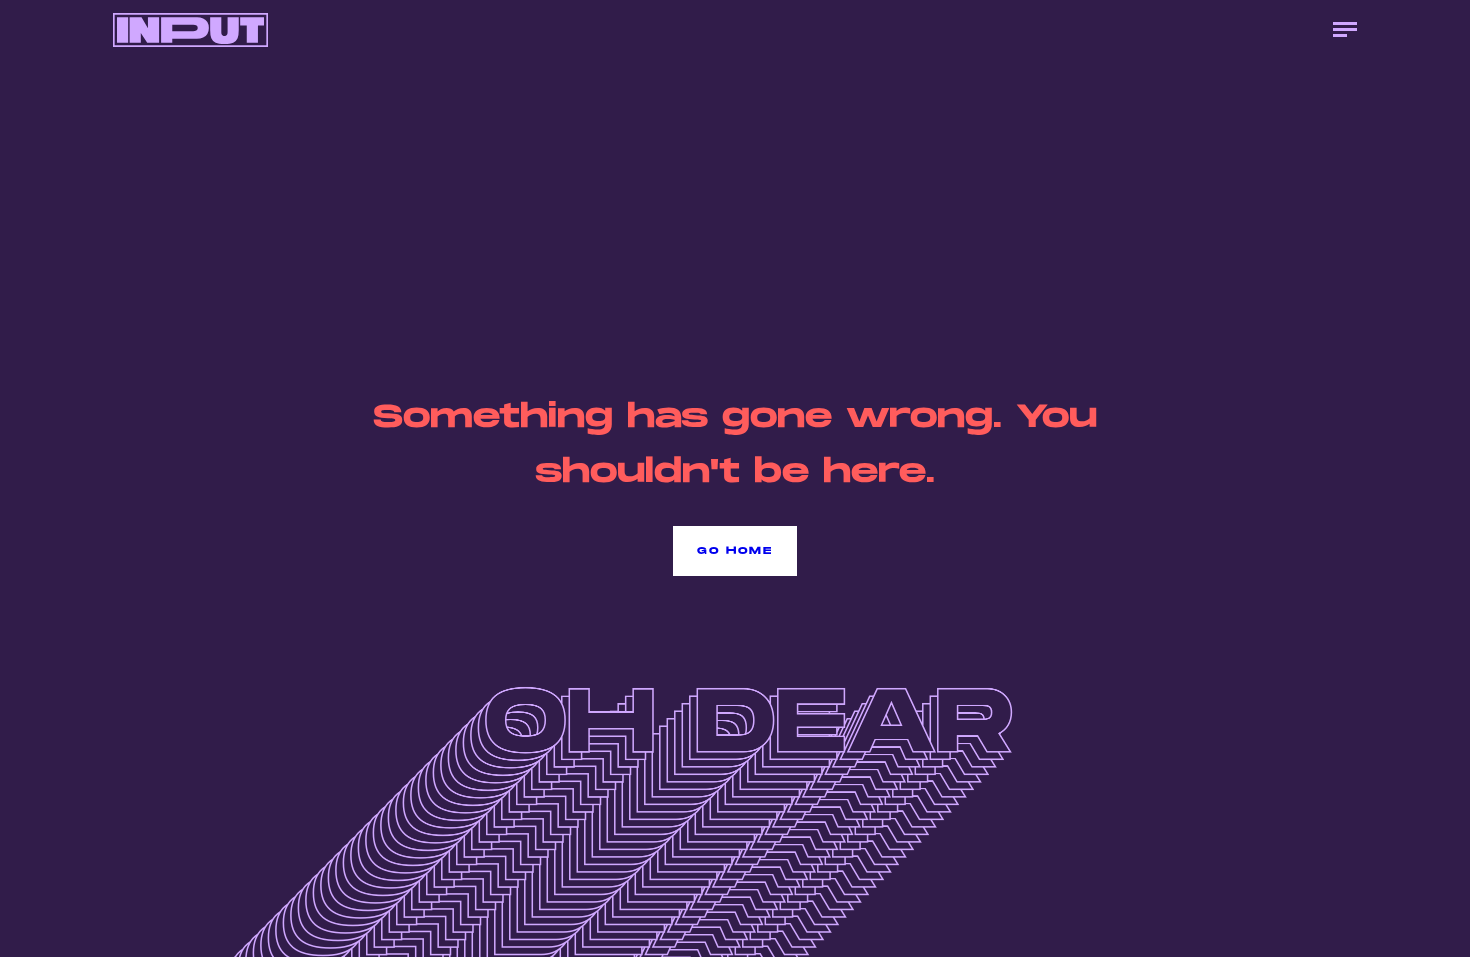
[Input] (190, 30)
